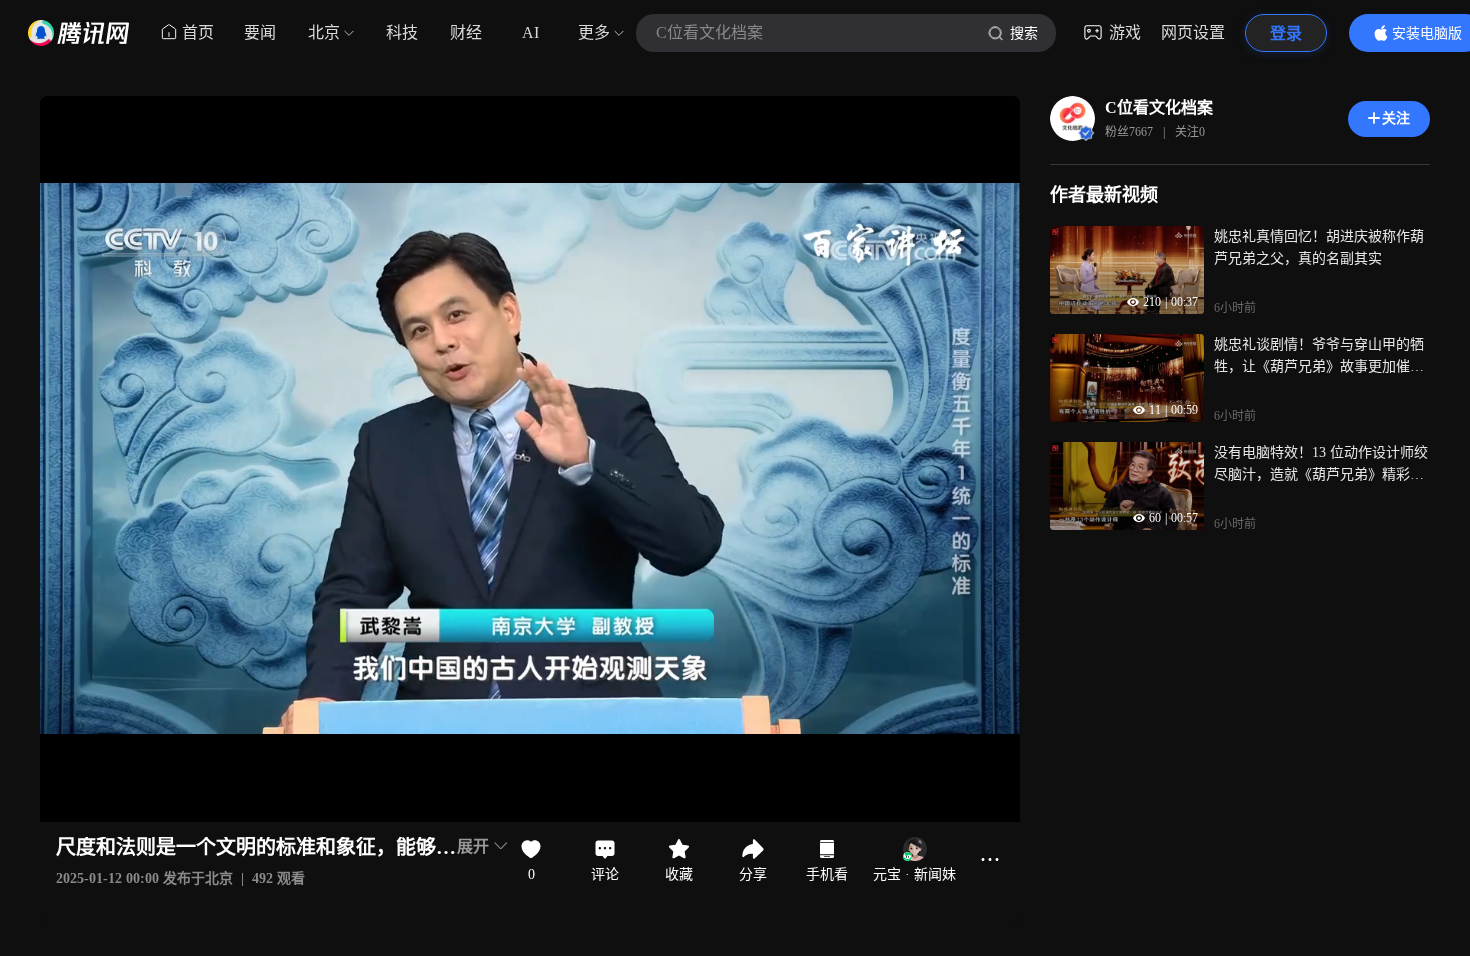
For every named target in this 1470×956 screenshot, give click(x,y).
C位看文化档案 (1159, 107)
